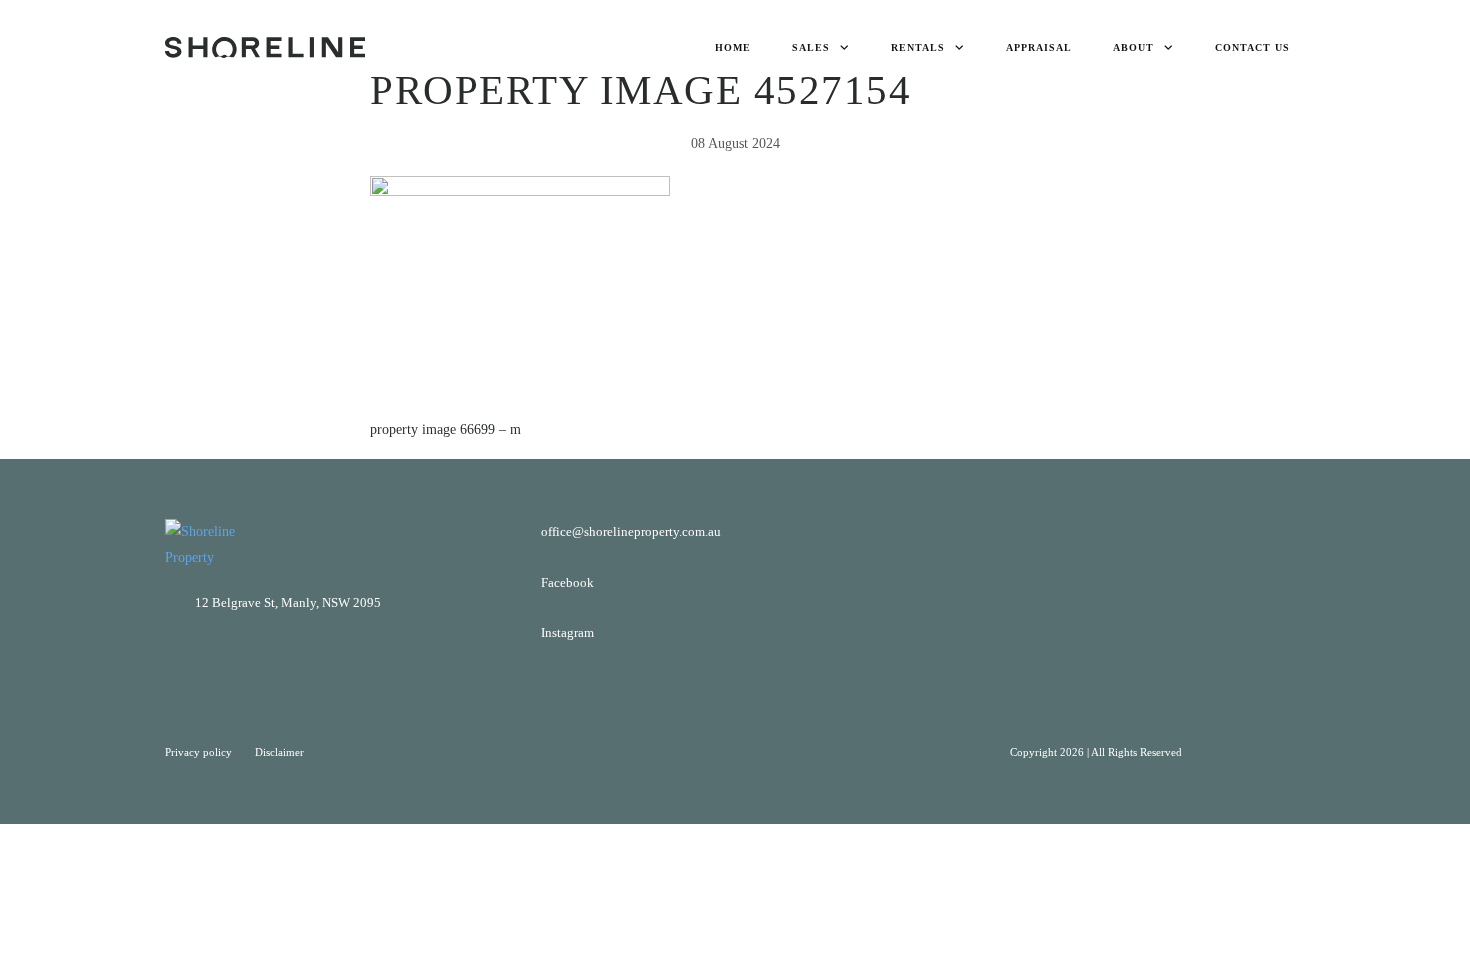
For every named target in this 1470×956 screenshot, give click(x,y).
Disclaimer (279, 752)
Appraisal (1039, 47)
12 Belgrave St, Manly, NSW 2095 (288, 602)
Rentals (918, 47)
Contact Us (1252, 47)
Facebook (567, 582)
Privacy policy (200, 752)
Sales (811, 47)
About (1133, 47)
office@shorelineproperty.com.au (631, 531)
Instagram (567, 632)
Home (733, 47)
